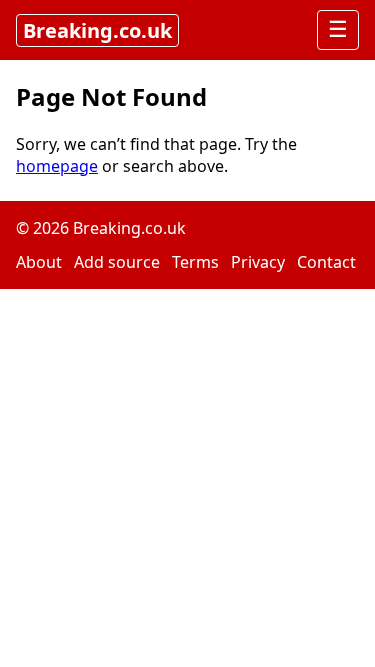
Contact (326, 262)
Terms (195, 262)
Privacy (258, 262)
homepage (57, 166)
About (39, 262)
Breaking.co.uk (97, 30)
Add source (117, 262)
